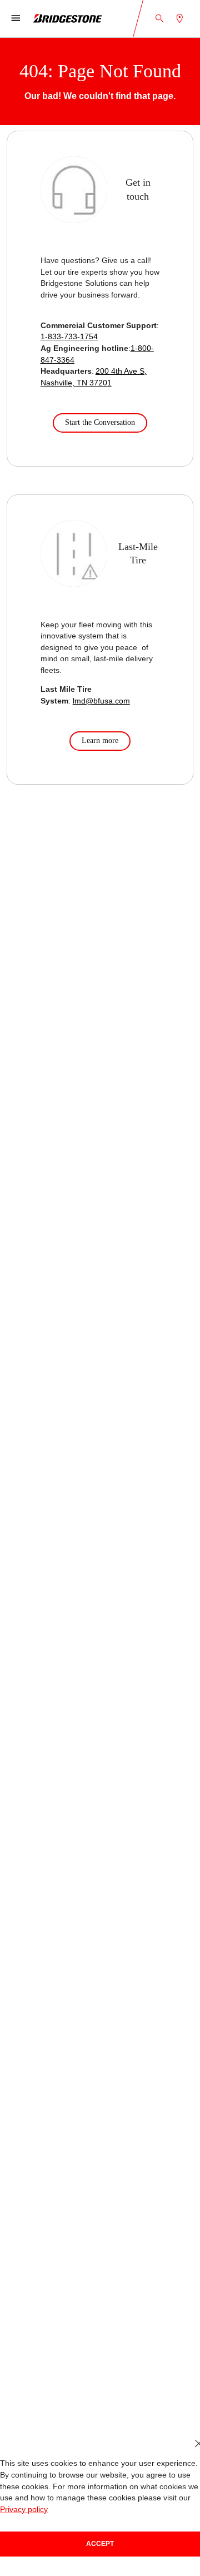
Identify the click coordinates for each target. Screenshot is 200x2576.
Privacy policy (24, 2510)
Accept (100, 2544)
